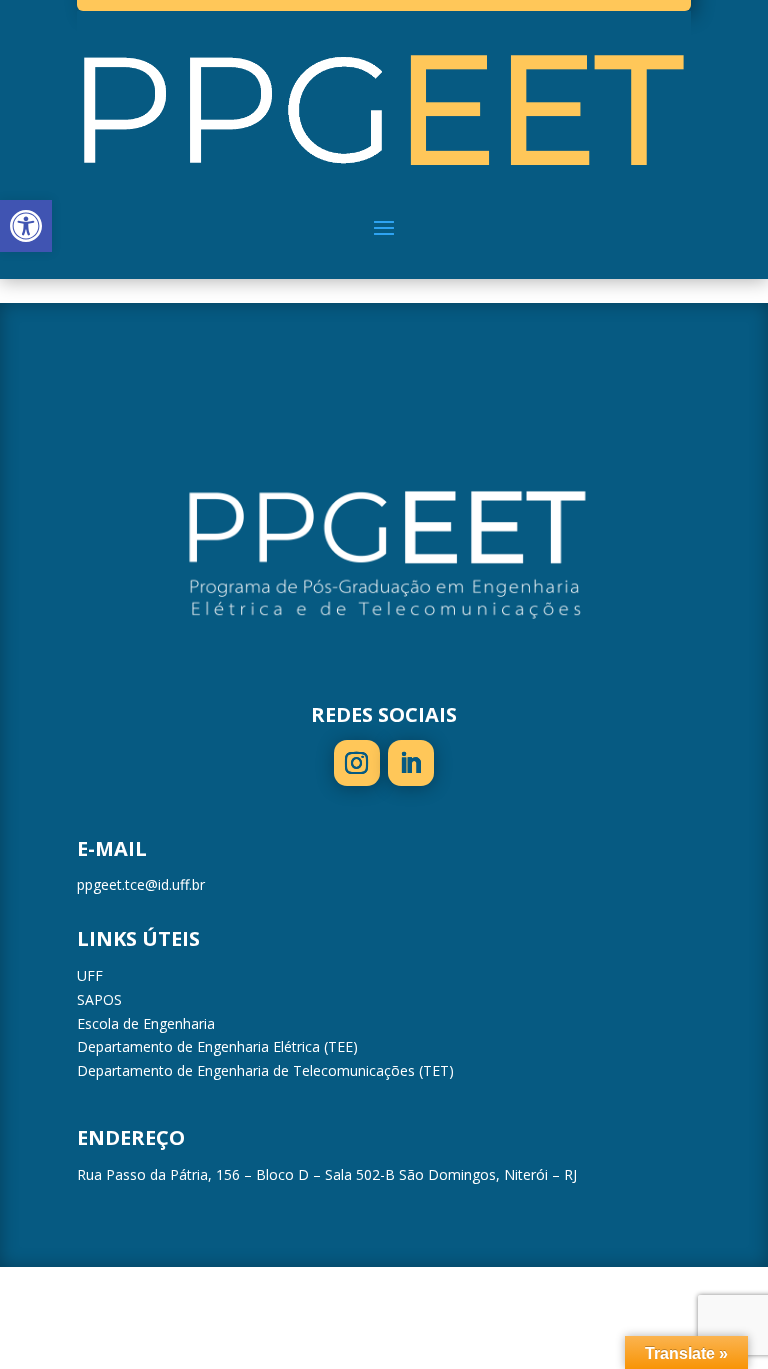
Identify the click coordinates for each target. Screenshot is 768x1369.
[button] (26, 226)
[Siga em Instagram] (357, 763)
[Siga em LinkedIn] (411, 763)
